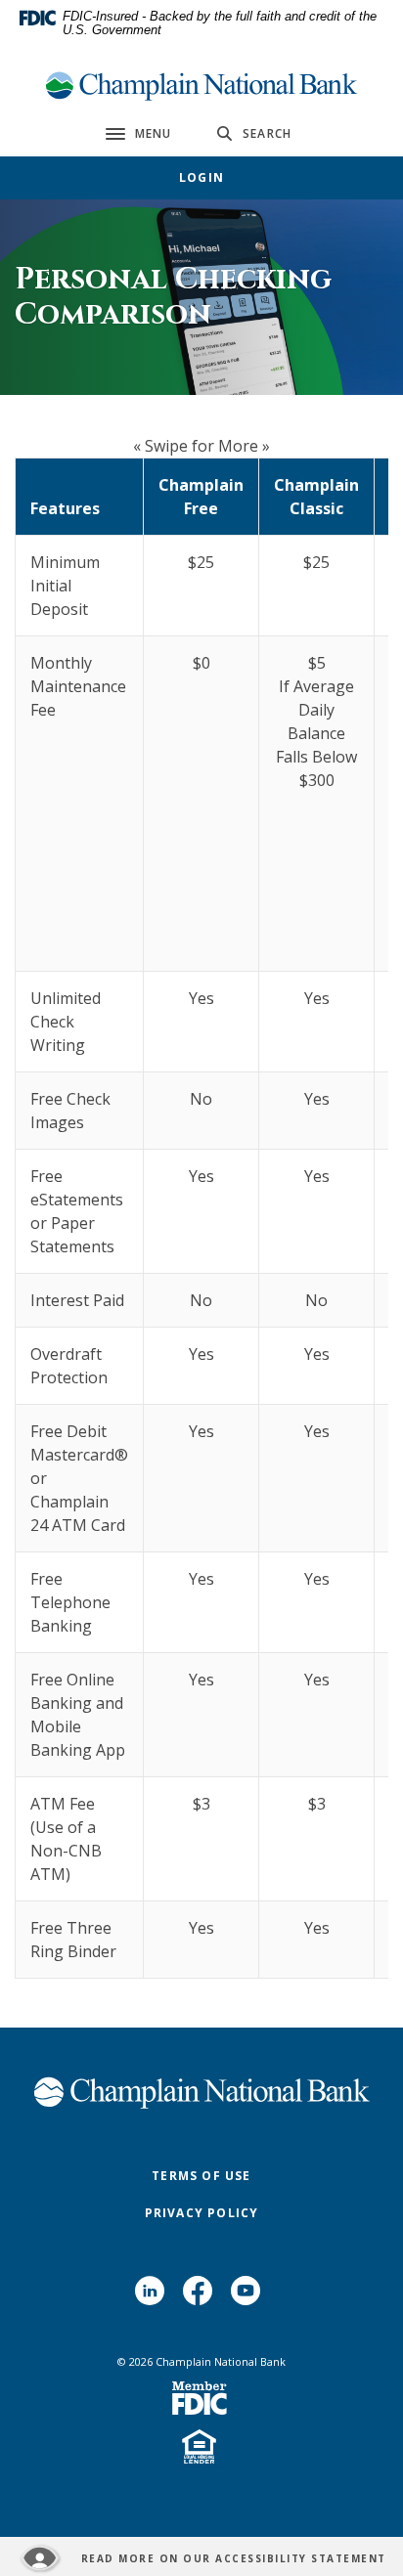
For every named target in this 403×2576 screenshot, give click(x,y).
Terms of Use (201, 2176)
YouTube (249, 2298)
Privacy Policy (202, 2213)
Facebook (202, 2298)
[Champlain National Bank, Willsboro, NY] (201, 86)
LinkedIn (154, 2298)
